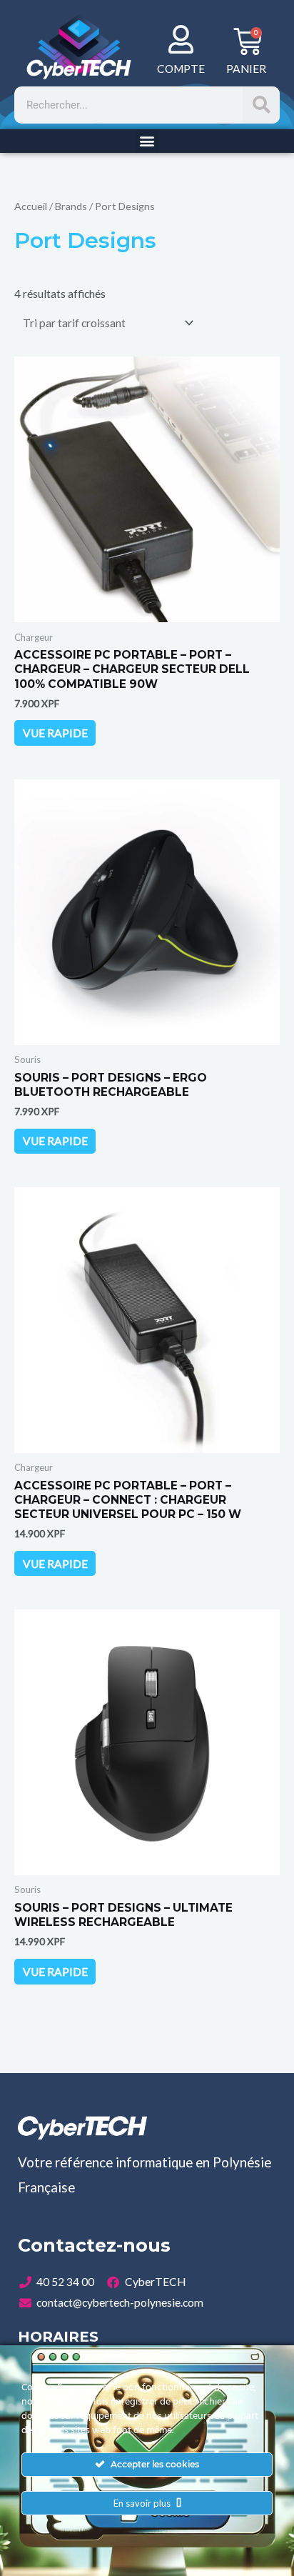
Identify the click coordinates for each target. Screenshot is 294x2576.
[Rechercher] (261, 105)
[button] (147, 141)
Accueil (31, 206)
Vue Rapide (55, 733)
